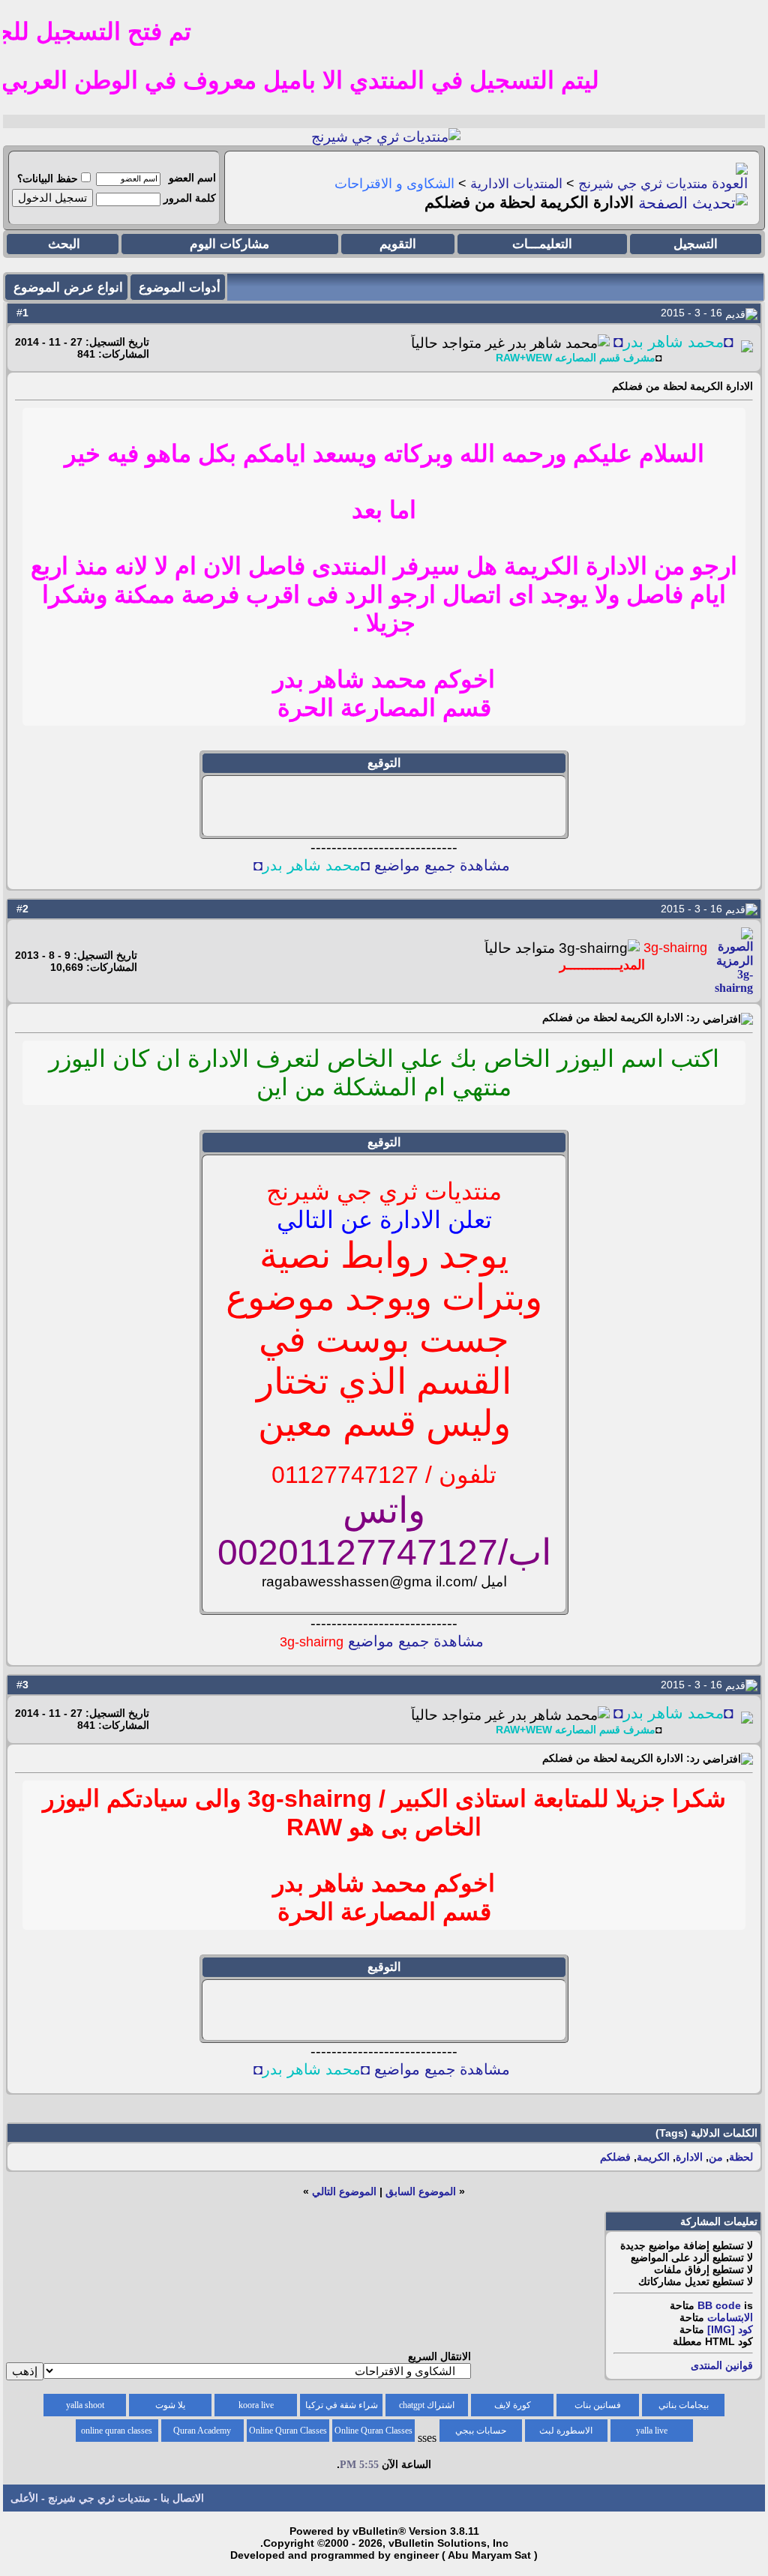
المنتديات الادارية (516, 184)
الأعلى (24, 2498)
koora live (256, 2405)
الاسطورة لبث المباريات (566, 2434)
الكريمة (653, 2157)
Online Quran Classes (288, 2431)
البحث (64, 244)
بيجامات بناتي (684, 2405)
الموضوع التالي (344, 2191)
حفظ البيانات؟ (48, 178)
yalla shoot (85, 2405)
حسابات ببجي (481, 2431)
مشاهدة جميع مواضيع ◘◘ (382, 865)
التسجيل (696, 244)
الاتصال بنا (182, 2498)
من (716, 2157)
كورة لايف (513, 2405)
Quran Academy (202, 2431)
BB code (719, 2305)
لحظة (741, 2157)
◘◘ (673, 342)
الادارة (689, 2157)
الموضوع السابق (421, 2191)
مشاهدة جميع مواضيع (382, 1641)
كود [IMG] (730, 2329)
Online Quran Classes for (373, 2434)
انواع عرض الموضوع (68, 288)
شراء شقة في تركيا (342, 2405)
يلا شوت (170, 2405)
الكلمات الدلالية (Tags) (706, 2133)
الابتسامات (730, 2317)
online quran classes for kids (117, 2434)
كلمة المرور (190, 198)
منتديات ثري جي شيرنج (643, 184)
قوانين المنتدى (722, 2365)
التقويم (398, 244)
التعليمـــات (542, 244)
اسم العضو (192, 178)
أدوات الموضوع (180, 288)
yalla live (652, 2431)
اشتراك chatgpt (427, 2405)
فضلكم (615, 2157)
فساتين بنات (598, 2405)
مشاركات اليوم (229, 244)
